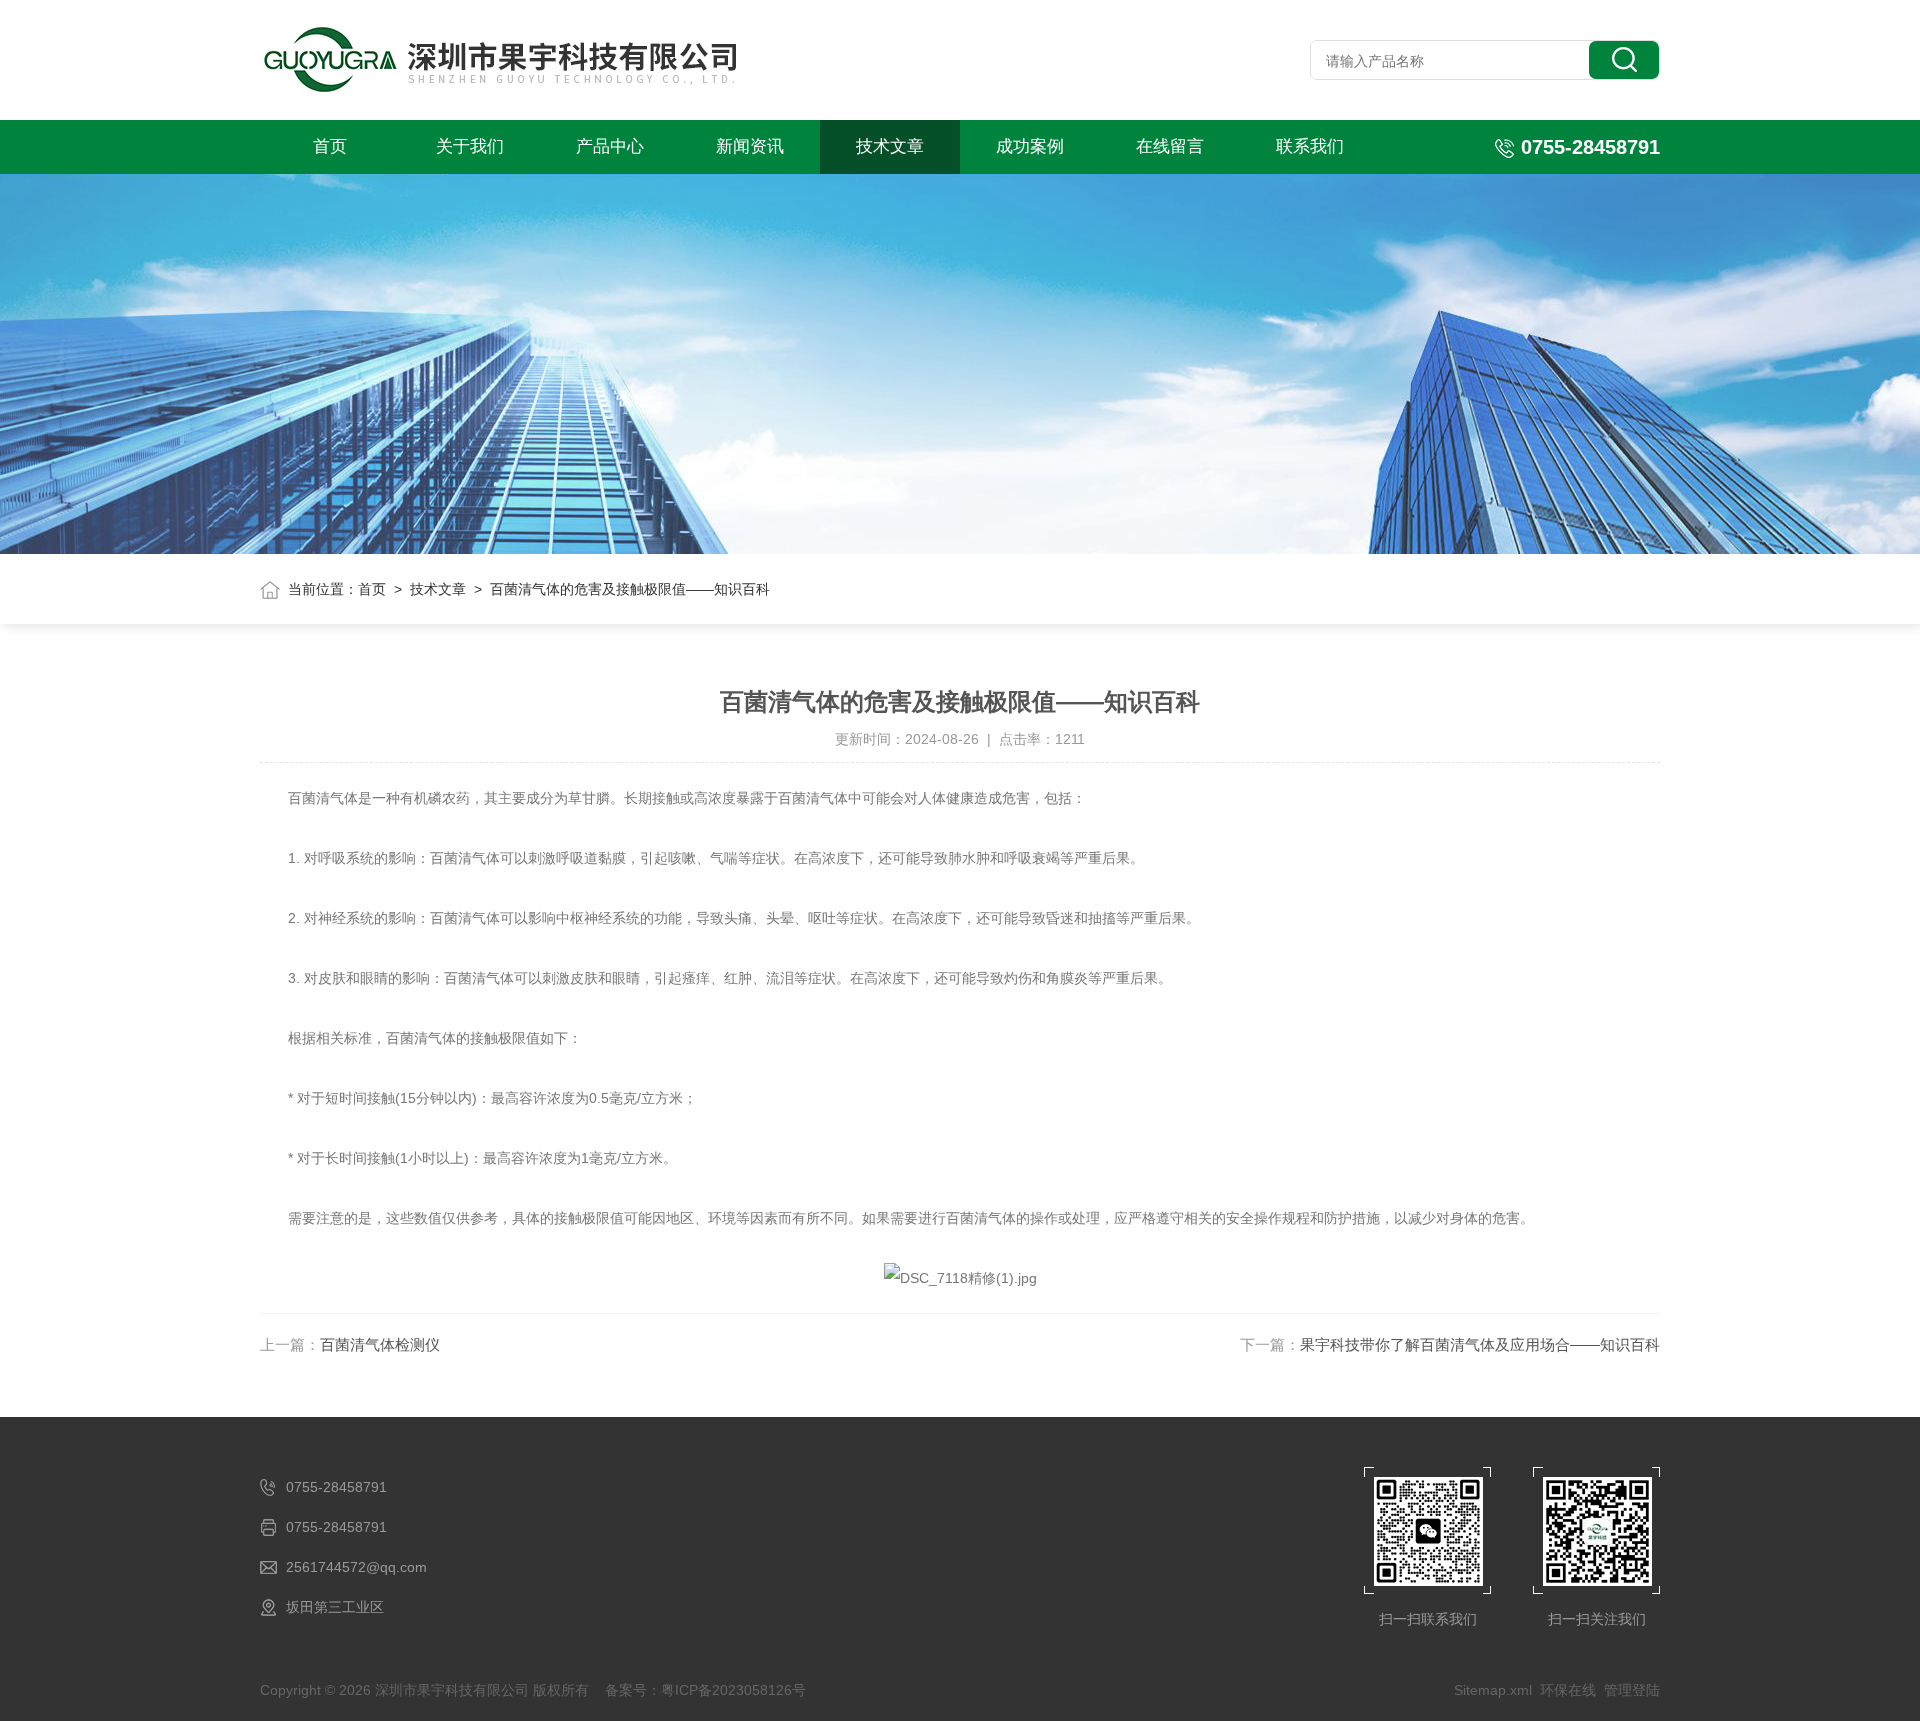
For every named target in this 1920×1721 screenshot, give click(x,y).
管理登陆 (1632, 1690)
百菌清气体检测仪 (380, 1344)
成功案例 (1030, 146)
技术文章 (890, 146)
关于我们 (470, 146)
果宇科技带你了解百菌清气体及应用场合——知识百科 (1480, 1344)
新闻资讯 (750, 146)
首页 (330, 146)
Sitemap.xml (1493, 1690)
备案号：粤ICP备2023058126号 (705, 1690)
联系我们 (1310, 146)
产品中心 (610, 146)
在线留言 (1170, 146)
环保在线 (1568, 1690)
